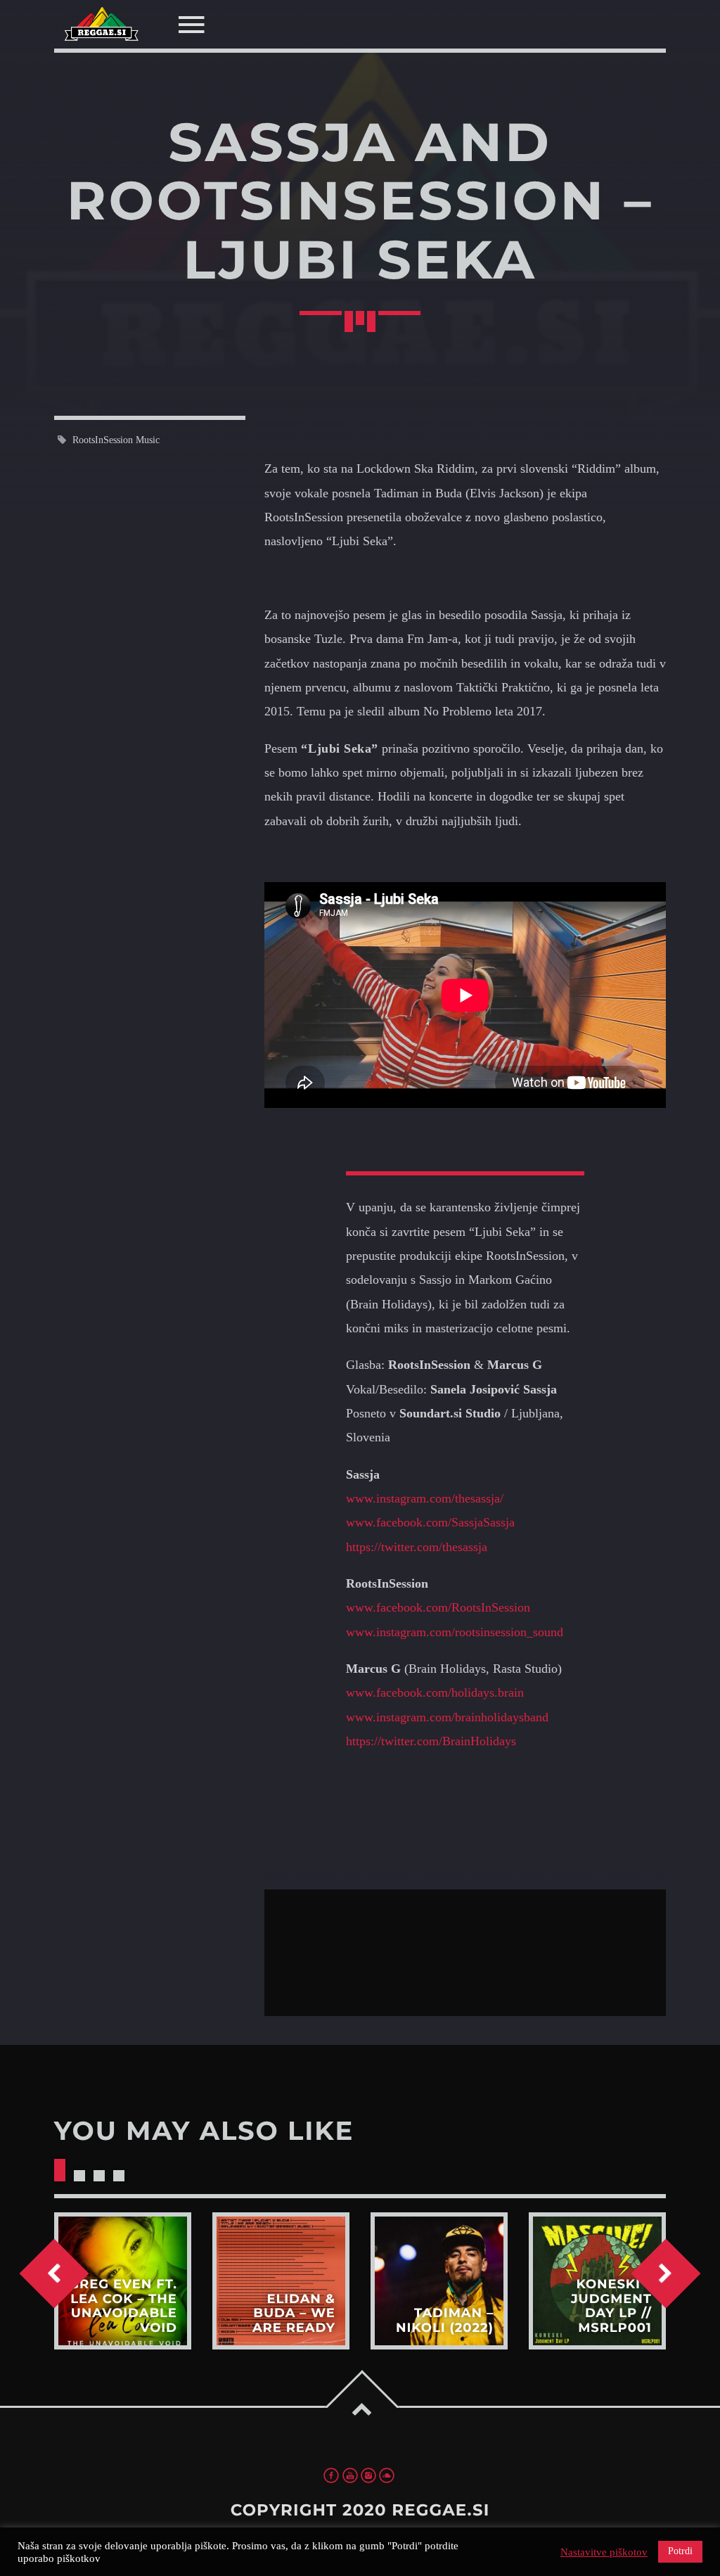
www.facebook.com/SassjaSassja (430, 1522)
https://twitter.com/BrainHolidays (431, 1741)
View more (123, 2281)
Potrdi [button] (680, 2551)
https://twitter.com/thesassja (417, 1547)
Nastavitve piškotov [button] (604, 2552)
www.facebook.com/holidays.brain (435, 1692)
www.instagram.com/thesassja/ (425, 1498)
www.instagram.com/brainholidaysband (447, 1717)
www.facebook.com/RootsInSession (438, 1607)
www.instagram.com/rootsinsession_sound (455, 1632)
